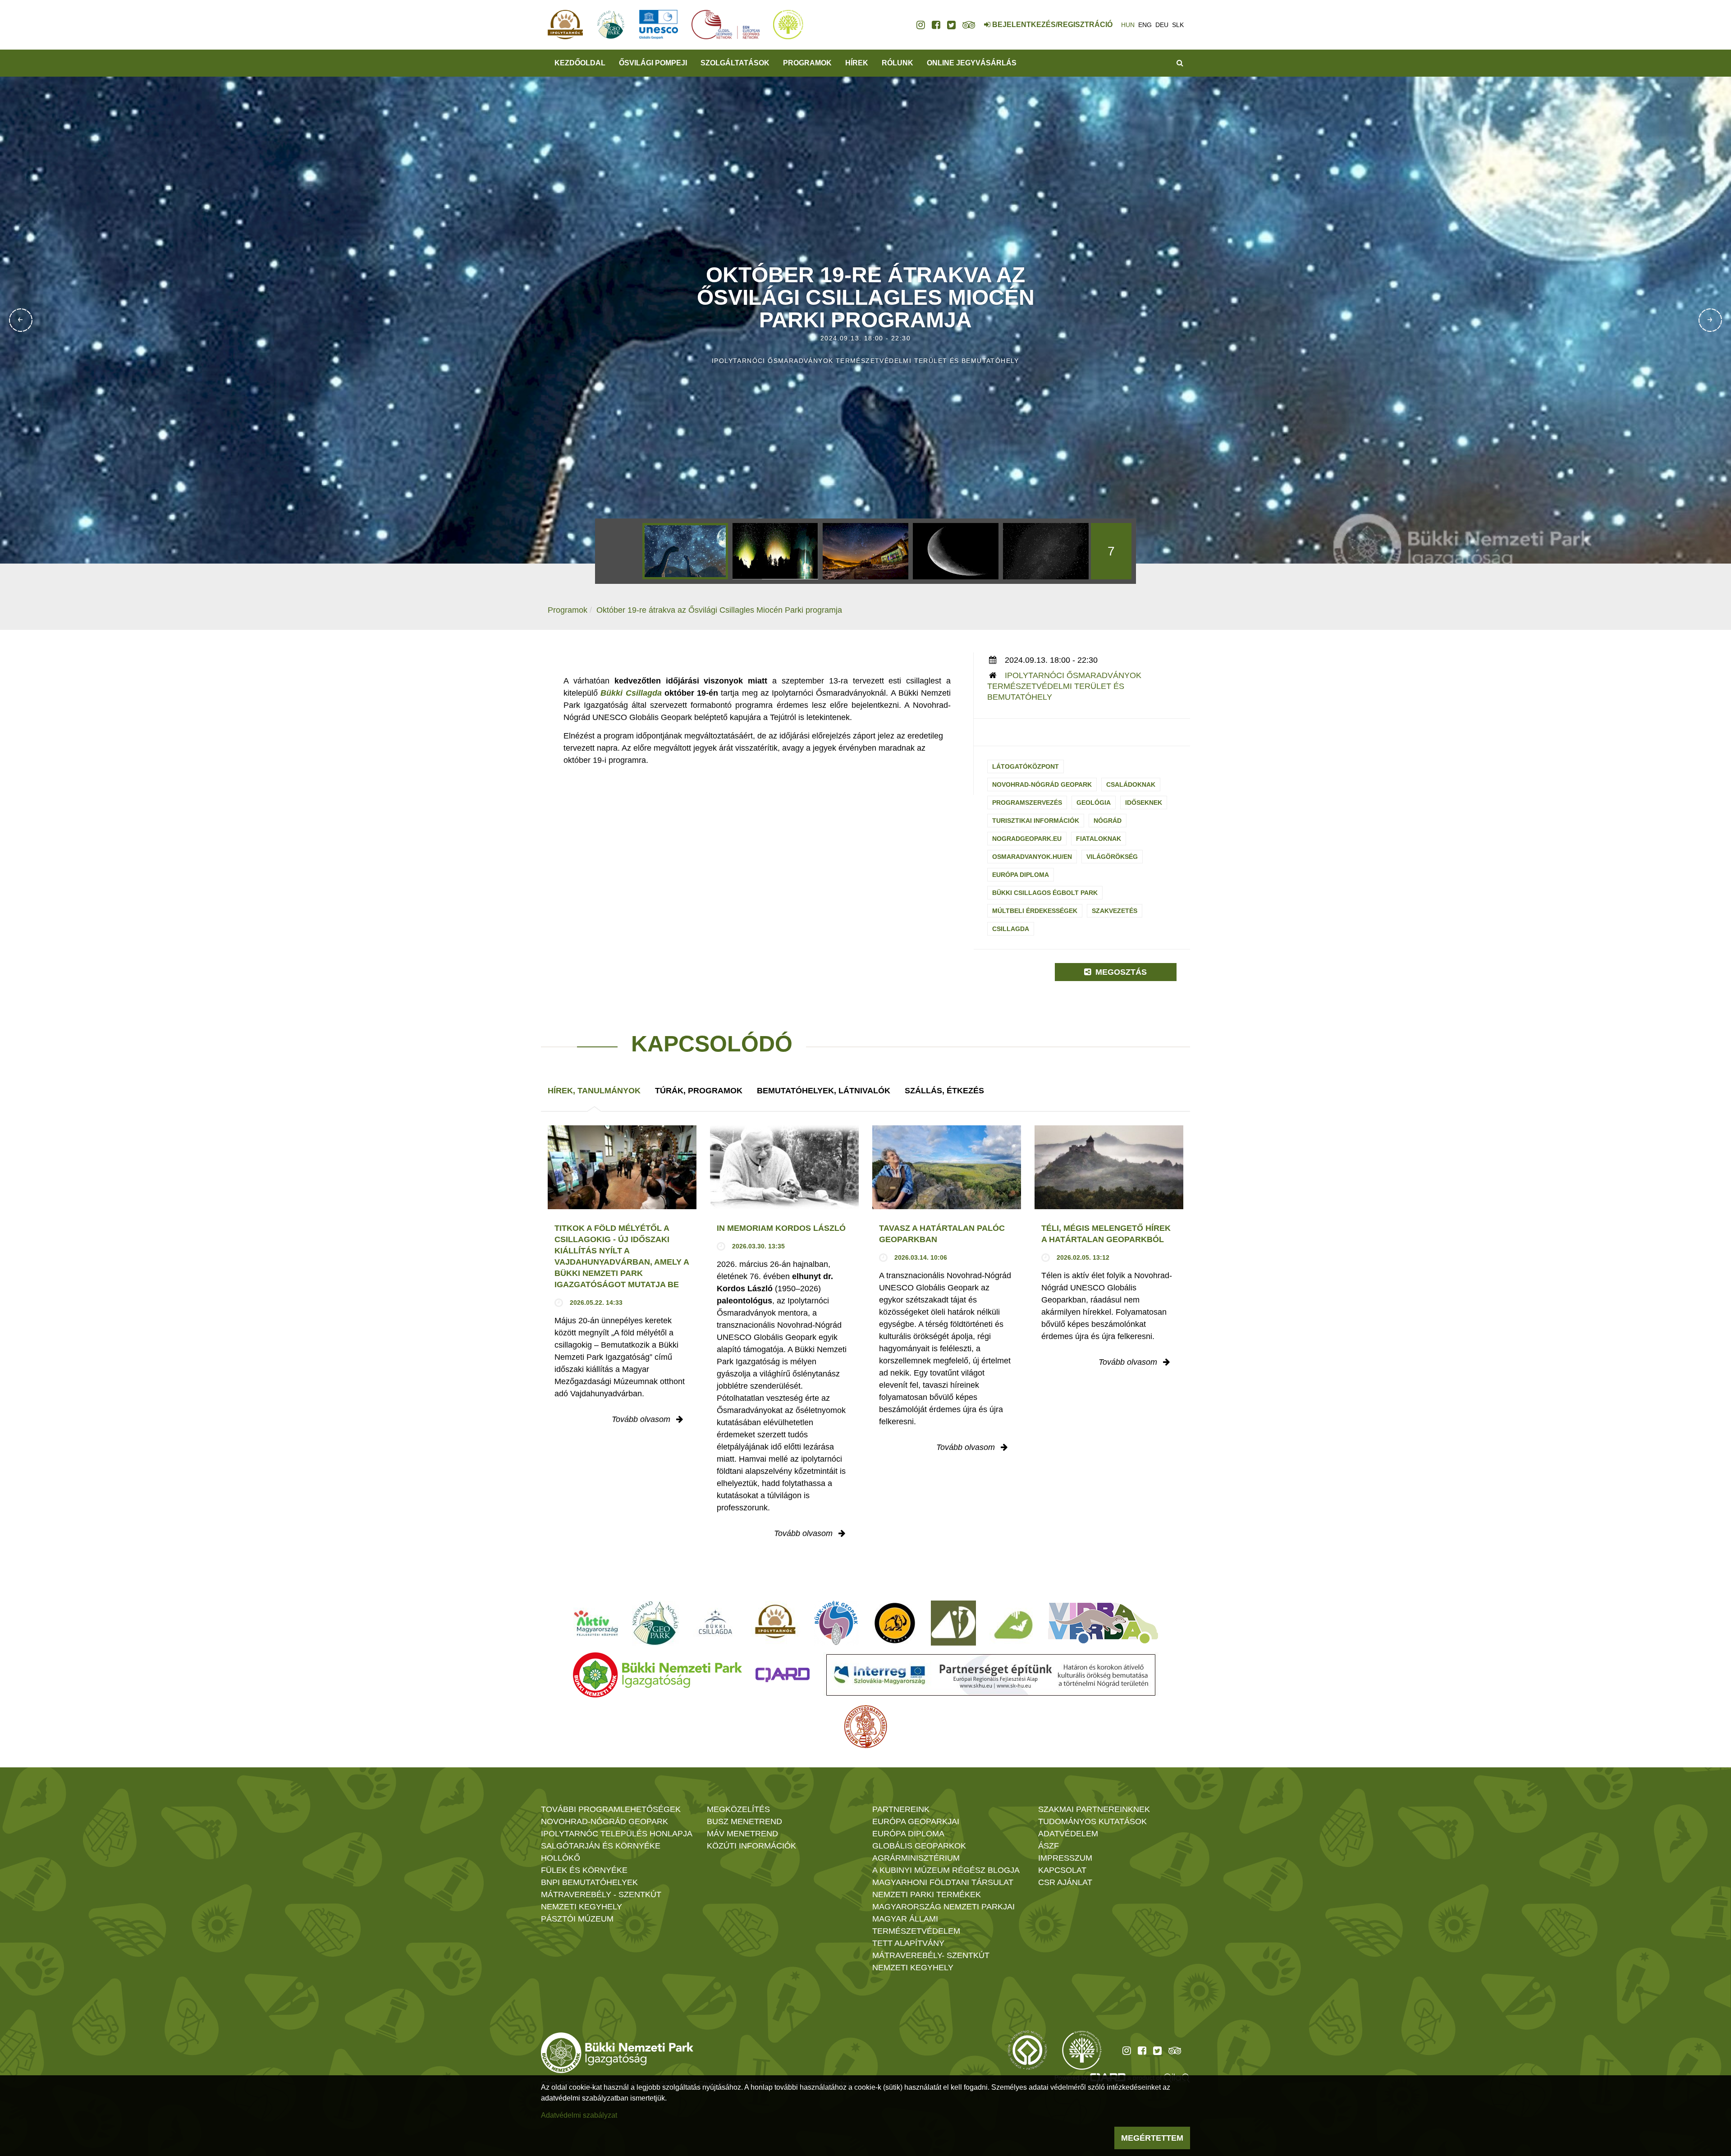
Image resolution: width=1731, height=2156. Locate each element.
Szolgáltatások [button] (735, 63)
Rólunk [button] (898, 63)
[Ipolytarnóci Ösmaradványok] (776, 1623)
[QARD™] (783, 1675)
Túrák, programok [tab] (699, 1091)
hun (1128, 25)
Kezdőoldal (580, 63)
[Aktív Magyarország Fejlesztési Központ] (596, 1623)
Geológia (1094, 803)
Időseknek (1144, 803)
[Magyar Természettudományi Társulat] (866, 1727)
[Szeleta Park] (895, 1623)
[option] (685, 551)
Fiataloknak (1099, 839)
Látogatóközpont (1026, 766)
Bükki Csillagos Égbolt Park (1045, 893)
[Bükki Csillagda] (715, 1623)
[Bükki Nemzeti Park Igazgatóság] (657, 1675)
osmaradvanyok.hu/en (1032, 857)
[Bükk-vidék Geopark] (836, 1623)
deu (1162, 25)
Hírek (857, 63)
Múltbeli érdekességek (1035, 911)
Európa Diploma (1021, 875)
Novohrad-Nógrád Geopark (1042, 784)
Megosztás (1120, 972)
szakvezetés (1115, 911)
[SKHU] (991, 1675)
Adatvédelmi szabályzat (579, 2115)
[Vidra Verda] (1103, 1623)
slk (1178, 25)
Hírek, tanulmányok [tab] (594, 1091)
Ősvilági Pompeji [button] (653, 63)
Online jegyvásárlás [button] (972, 63)
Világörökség (1112, 857)
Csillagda (1011, 929)
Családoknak (1131, 784)
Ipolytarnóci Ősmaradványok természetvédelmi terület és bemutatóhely (1064, 686)
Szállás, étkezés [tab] (944, 1091)
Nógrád (1108, 821)
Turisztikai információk (1036, 821)
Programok (807, 63)
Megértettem (1152, 2138)
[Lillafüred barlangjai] (1012, 1623)
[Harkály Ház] (953, 1623)
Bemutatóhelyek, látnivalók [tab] (824, 1091)
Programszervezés (1027, 803)
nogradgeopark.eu (1027, 839)
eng (1145, 25)
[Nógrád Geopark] (656, 1623)
